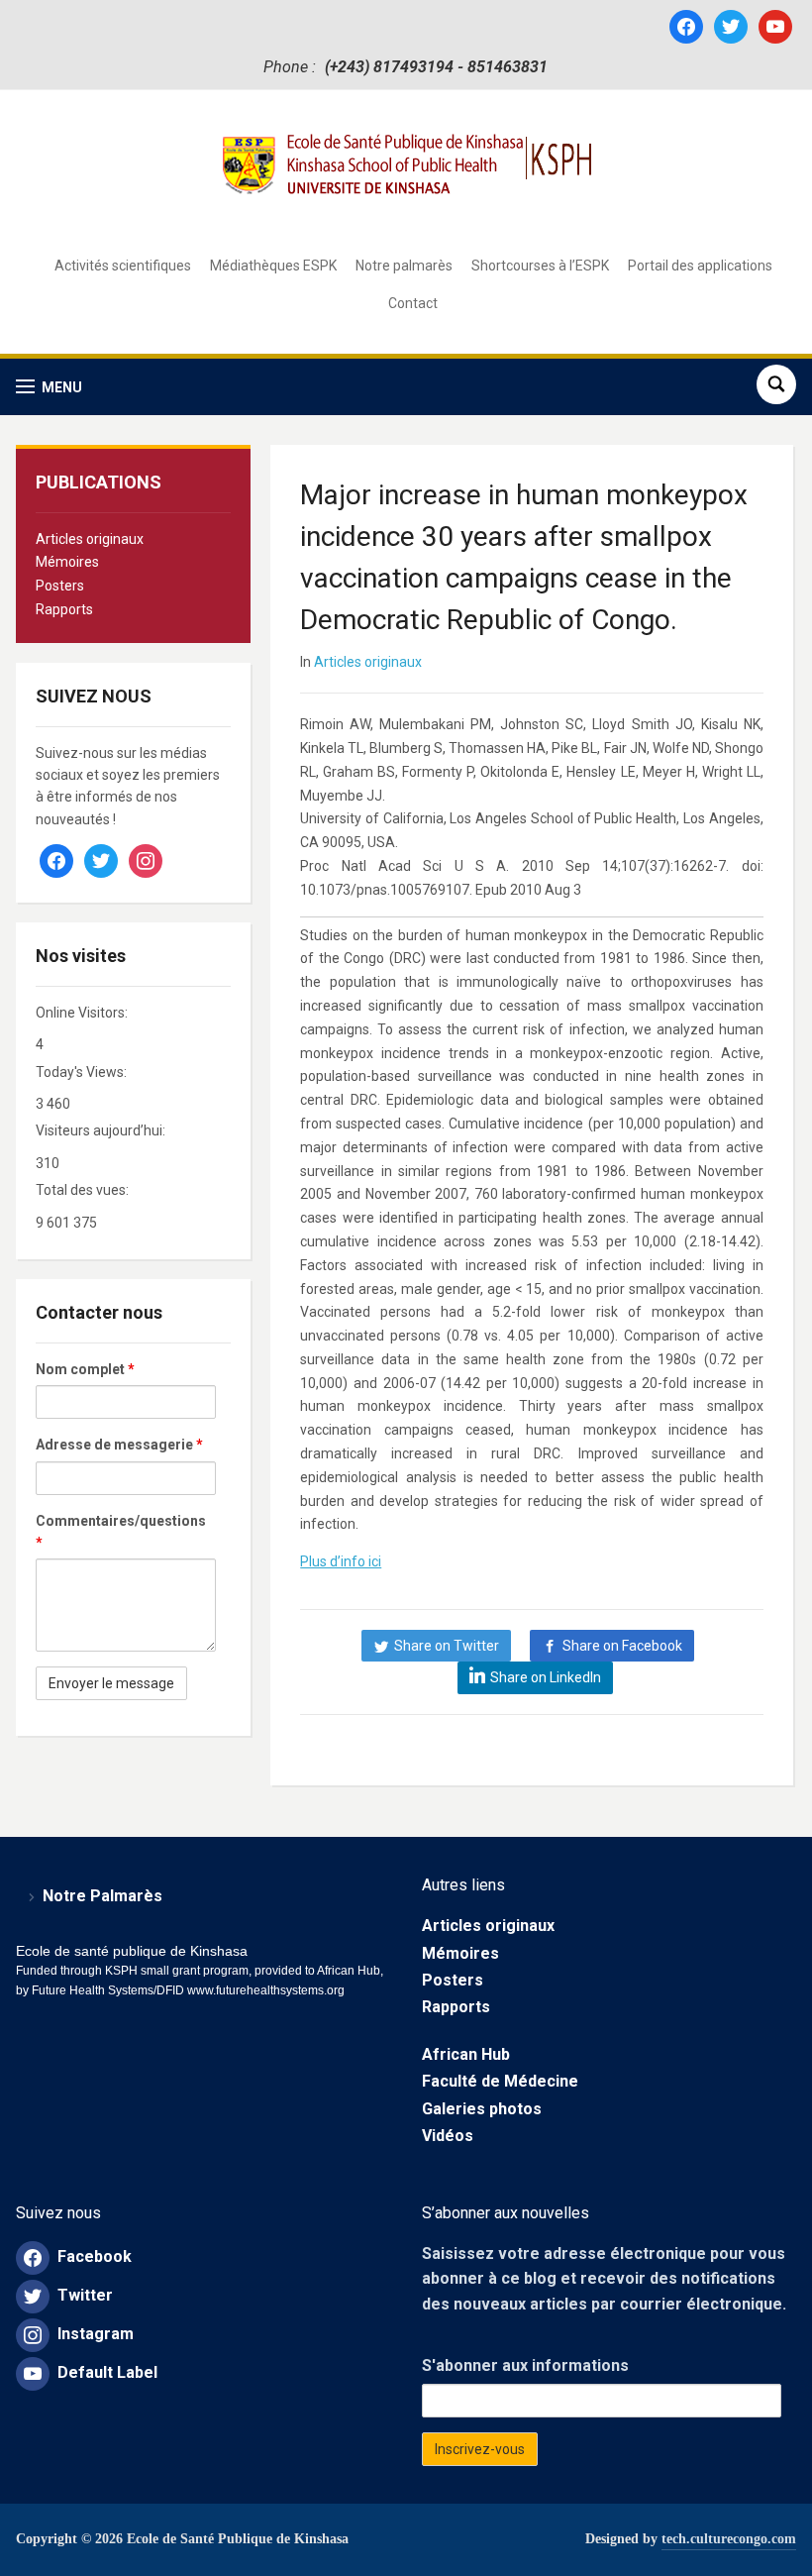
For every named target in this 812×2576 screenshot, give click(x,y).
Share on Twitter (447, 1646)
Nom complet (85, 1369)
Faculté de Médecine (500, 2081)
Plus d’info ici (341, 1561)
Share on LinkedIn (546, 1677)
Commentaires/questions (121, 1532)
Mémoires (67, 562)
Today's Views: (83, 1072)
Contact (413, 303)
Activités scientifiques (123, 266)
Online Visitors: (83, 1013)
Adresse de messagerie (119, 1445)
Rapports (64, 609)
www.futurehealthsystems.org (264, 1990)
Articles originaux (90, 539)
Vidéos (448, 2136)
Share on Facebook (622, 1646)
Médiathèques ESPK (273, 266)
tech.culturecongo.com (729, 2539)
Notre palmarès (404, 266)
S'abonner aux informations (525, 2365)
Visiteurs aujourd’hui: (102, 1130)
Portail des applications (700, 266)
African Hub (466, 2054)
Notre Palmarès (102, 1896)
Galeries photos (482, 2109)
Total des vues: (84, 1190)
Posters (60, 586)
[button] (49, 387)
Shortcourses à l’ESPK (540, 266)
